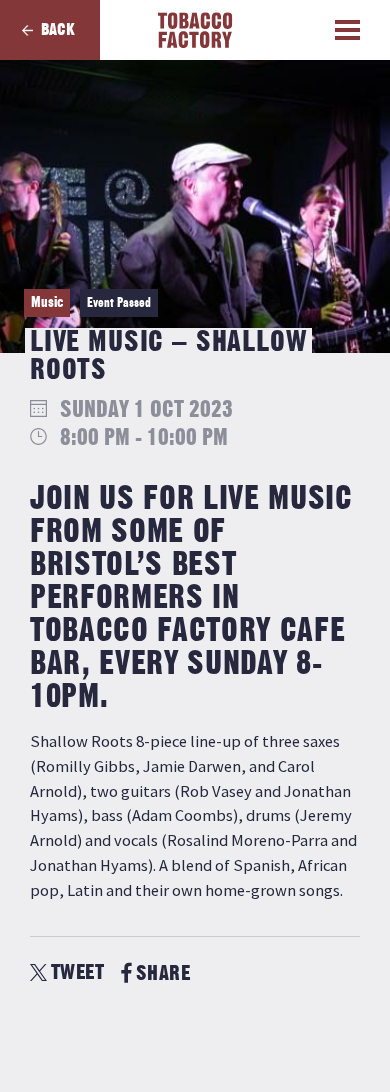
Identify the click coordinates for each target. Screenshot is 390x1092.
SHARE (163, 973)
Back (58, 30)
